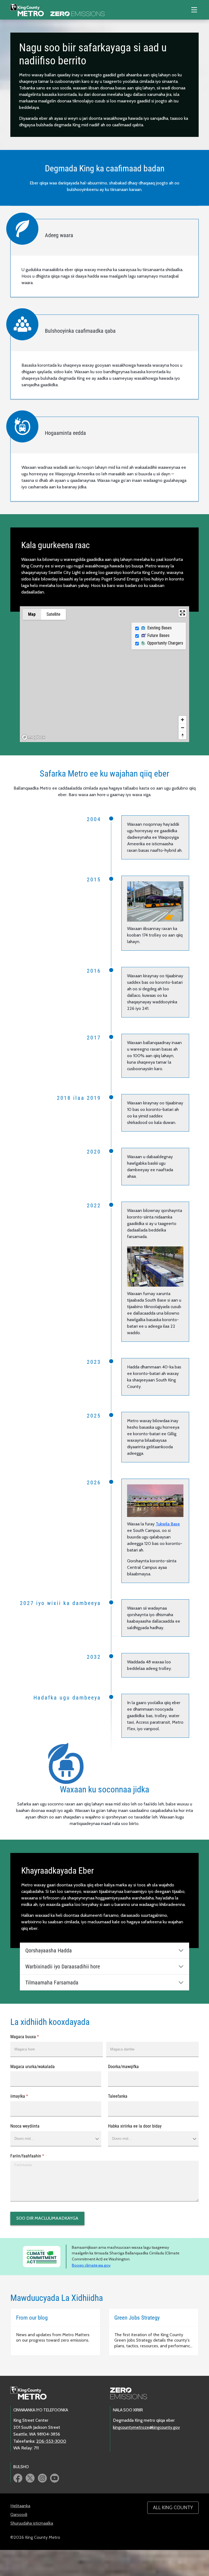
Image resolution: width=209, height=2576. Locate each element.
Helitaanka (20, 2506)
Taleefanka (118, 2096)
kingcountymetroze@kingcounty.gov (146, 2427)
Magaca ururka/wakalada (33, 2067)
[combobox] (56, 2139)
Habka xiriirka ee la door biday (135, 2126)
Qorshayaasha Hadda (49, 1950)
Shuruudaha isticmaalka (32, 2523)
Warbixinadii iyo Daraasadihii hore (63, 1966)
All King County (173, 2508)
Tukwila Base (168, 1524)
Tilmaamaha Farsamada (52, 1983)
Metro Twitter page (30, 2478)
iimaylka (26, 2096)
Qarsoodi (19, 2514)
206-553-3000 (51, 2441)
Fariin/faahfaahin (34, 2156)
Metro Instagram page (42, 2478)
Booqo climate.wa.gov (91, 2265)
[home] (57, 10)
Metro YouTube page (55, 2478)
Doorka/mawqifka (123, 2067)
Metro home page (31, 2393)
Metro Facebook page (18, 2478)
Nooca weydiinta (25, 2126)
